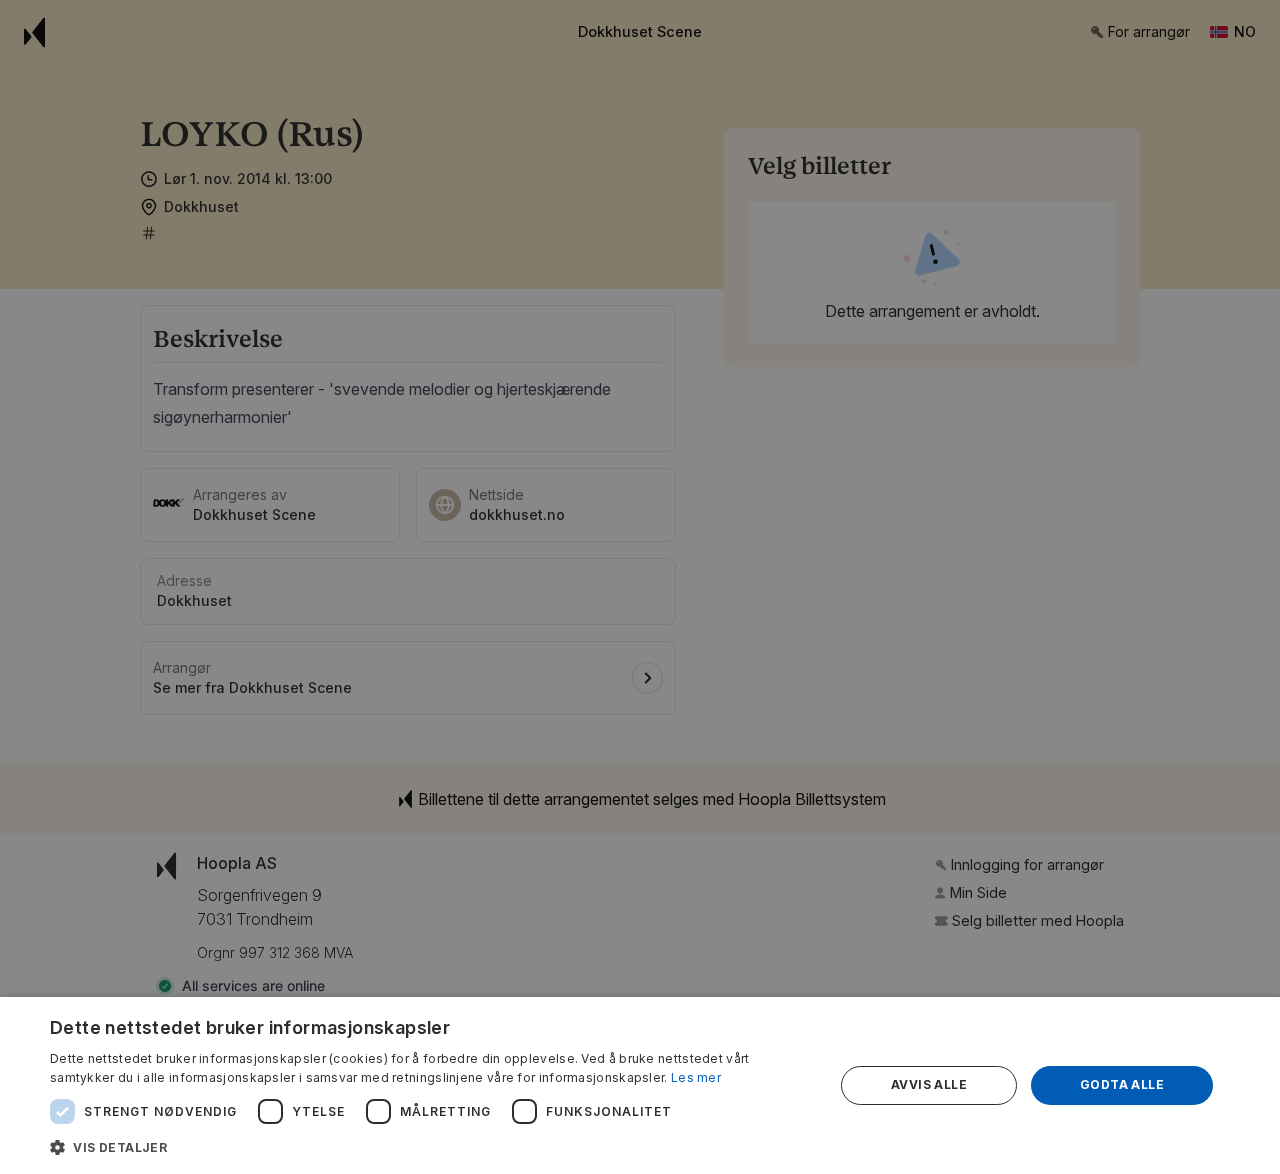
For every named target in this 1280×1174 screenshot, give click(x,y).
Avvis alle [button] (929, 1084)
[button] (430, 1147)
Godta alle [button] (1122, 1084)
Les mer (696, 1077)
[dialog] (640, 1085)
